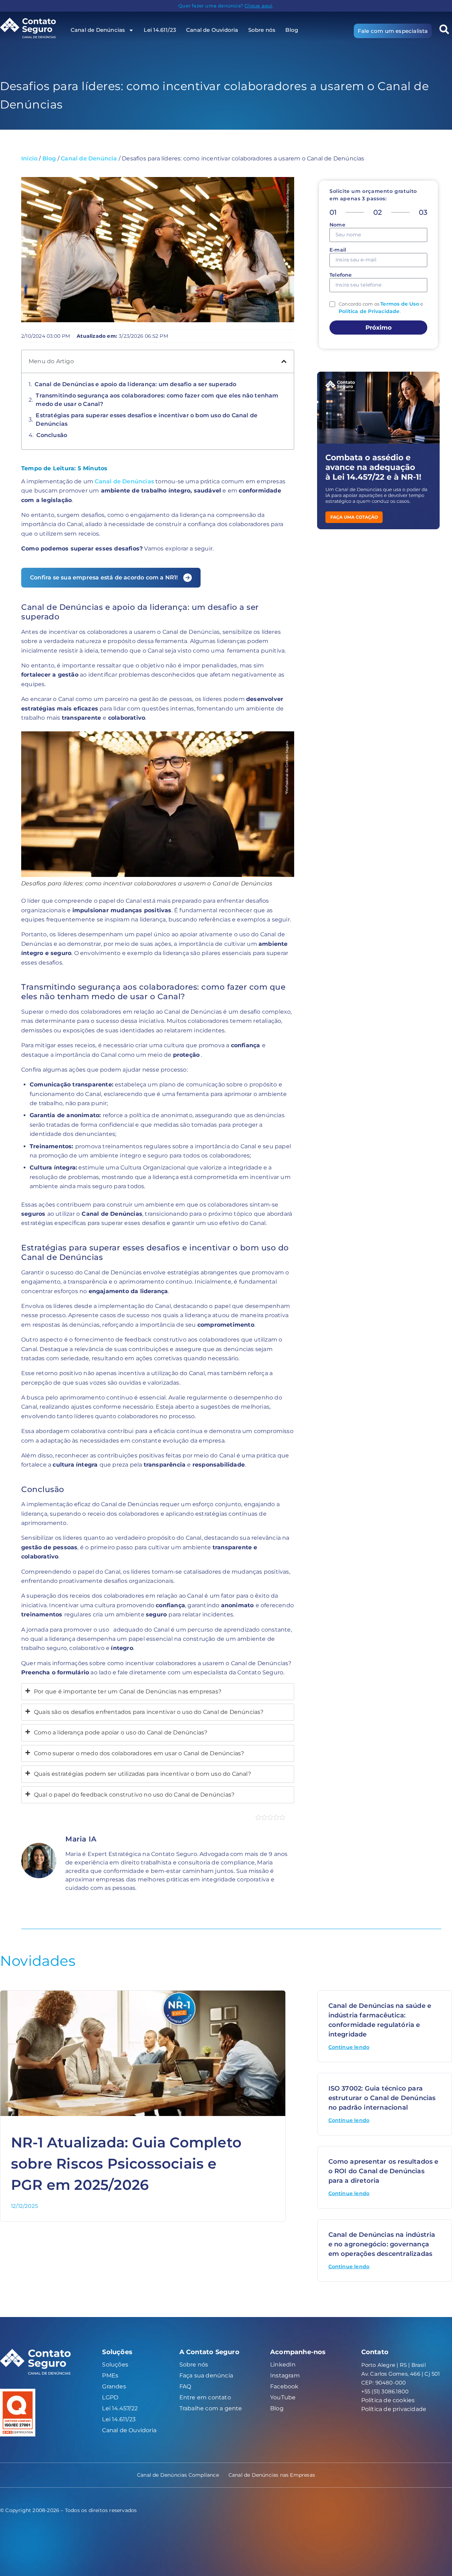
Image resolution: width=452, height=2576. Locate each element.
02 (377, 212)
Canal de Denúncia (89, 158)
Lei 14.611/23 (160, 30)
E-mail (338, 250)
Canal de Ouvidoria (212, 30)
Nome (337, 225)
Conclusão (52, 435)
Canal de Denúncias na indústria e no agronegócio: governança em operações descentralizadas (382, 2244)
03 (423, 212)
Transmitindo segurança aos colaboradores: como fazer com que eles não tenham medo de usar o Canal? (157, 400)
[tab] (158, 1692)
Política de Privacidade (369, 311)
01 (333, 212)
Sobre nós (262, 30)
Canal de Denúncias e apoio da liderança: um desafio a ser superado (135, 384)
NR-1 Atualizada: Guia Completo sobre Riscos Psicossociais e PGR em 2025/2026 (126, 2164)
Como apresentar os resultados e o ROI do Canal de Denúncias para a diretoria (383, 2171)
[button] (284, 361)
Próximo (379, 328)
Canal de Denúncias (124, 481)
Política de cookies (388, 2400)
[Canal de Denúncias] (33, 28)
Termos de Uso (400, 304)
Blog (292, 30)
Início (29, 158)
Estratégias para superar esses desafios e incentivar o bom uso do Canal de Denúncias (147, 420)
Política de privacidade (394, 2409)
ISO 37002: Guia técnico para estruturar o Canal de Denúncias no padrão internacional (382, 2098)
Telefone (341, 275)
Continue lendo (349, 2047)
